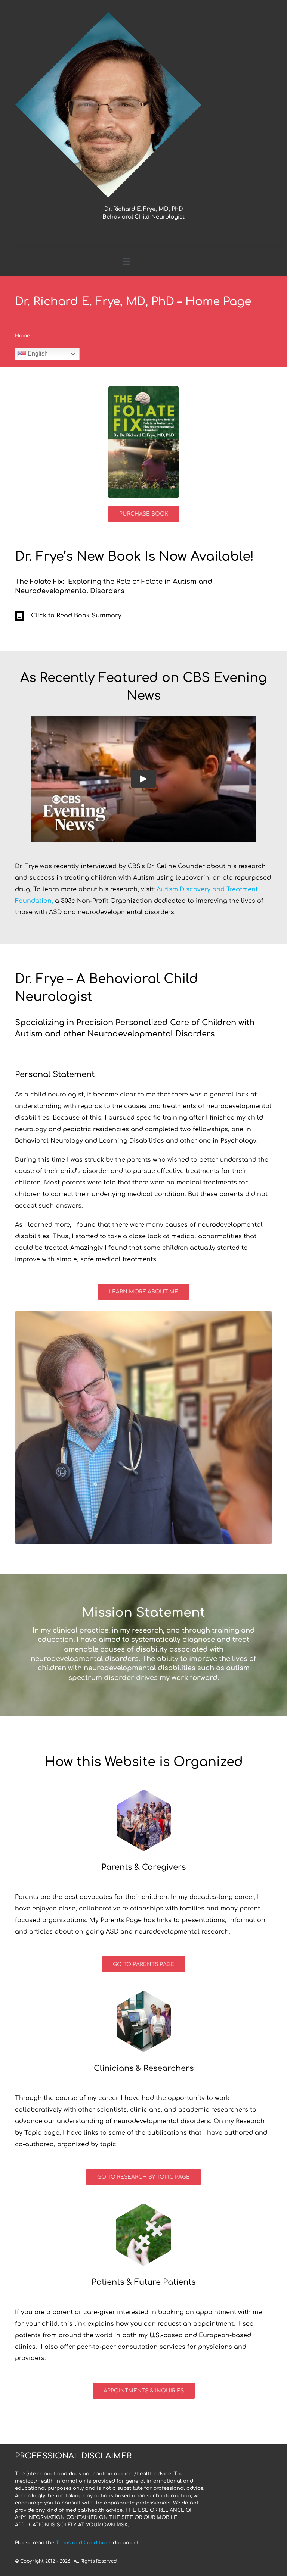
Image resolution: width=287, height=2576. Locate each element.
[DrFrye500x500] (108, 14)
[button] (143, 616)
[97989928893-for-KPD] (143, 389)
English (37, 353)
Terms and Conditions (84, 2543)
